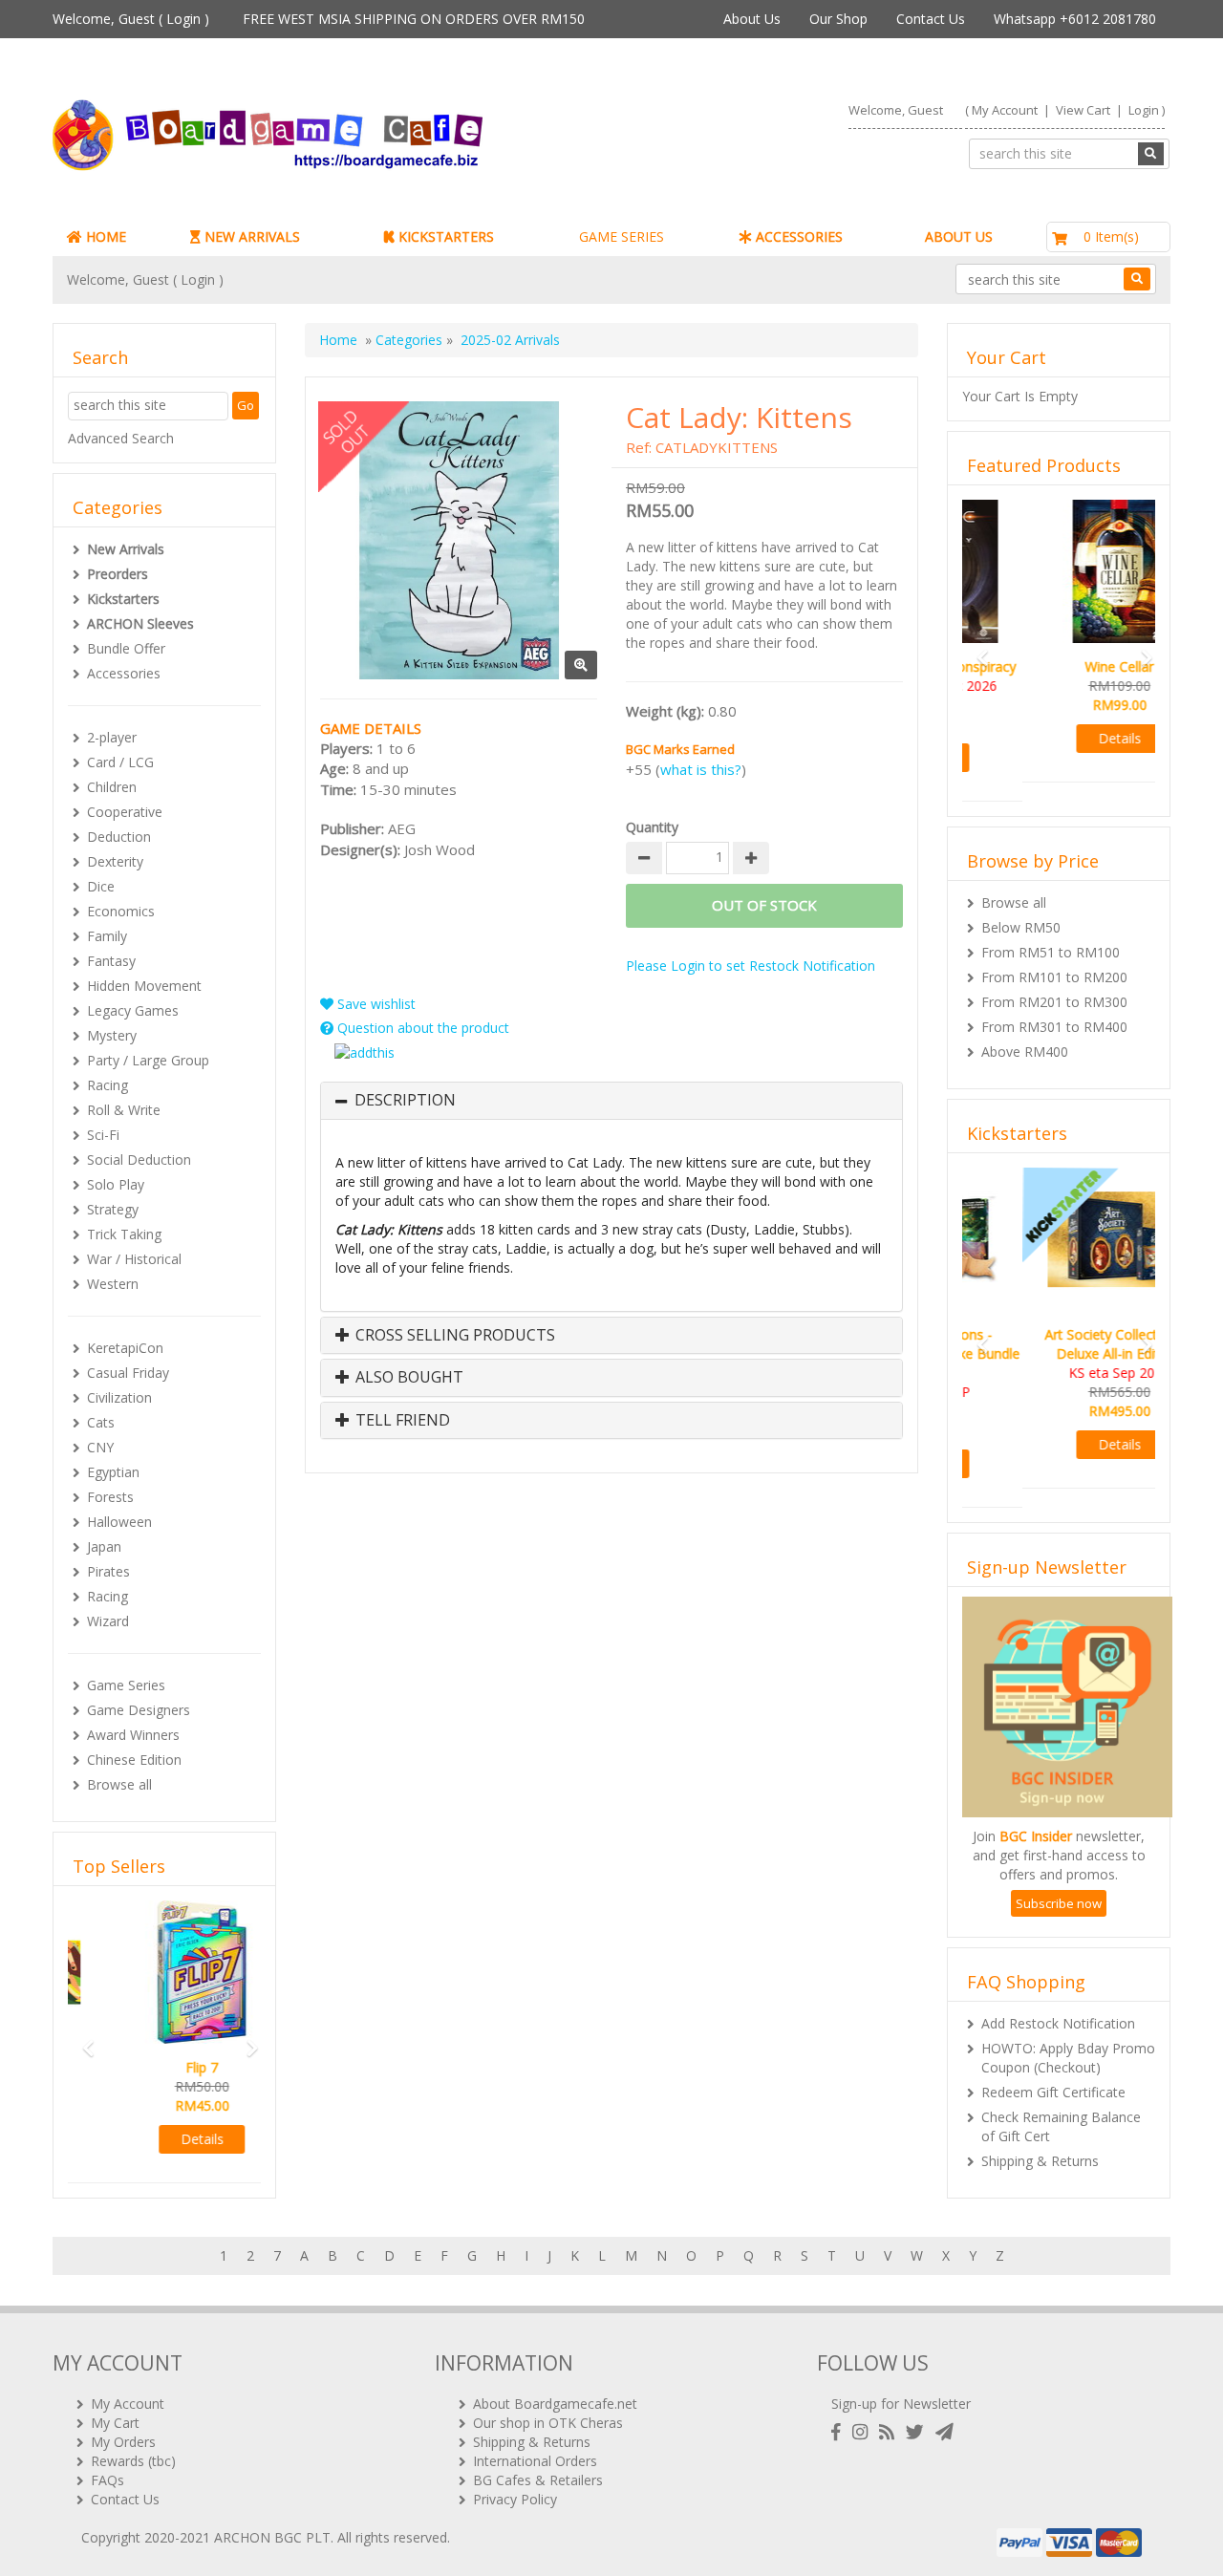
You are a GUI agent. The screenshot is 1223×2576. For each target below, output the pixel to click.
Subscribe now (1059, 1865)
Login (183, 19)
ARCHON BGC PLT (272, 2537)
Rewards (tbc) (133, 2461)
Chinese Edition (134, 1760)
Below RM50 (1021, 908)
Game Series (126, 1685)
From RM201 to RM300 (1054, 983)
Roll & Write (124, 1110)
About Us (752, 19)
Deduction (119, 837)
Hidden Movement (144, 986)
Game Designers (139, 1710)
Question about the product (421, 1028)
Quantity (652, 827)
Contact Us (931, 19)
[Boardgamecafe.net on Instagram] (864, 2432)
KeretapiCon (125, 1348)
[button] (82, 2039)
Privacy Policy (515, 2499)
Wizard (108, 1621)
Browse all (119, 1784)
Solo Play (116, 1184)
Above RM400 (1025, 1032)
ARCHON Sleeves (140, 623)
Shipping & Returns (1040, 2123)
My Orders (123, 2442)
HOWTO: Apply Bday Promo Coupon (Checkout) (1068, 2019)
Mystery (112, 1035)
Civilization (119, 1397)
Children (112, 787)
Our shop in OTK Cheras (548, 2423)
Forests (110, 1497)
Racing (107, 1085)
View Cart (1083, 110)
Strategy (113, 1209)
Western (113, 1284)
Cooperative (125, 812)
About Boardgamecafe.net (555, 2404)
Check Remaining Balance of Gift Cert (1061, 2088)
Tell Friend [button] (401, 1421)
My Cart (115, 2423)
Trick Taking (124, 1234)
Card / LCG (120, 762)
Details (165, 2139)
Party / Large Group (148, 1060)
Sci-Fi (103, 1135)
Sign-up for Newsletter (901, 2404)
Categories (409, 340)
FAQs (107, 2480)
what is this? (701, 769)
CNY (100, 1447)
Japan (104, 1546)
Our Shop (838, 19)
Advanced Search (121, 438)
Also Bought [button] (408, 1378)
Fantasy (111, 961)
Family (107, 936)
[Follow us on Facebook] (840, 2432)
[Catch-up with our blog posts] (890, 2432)
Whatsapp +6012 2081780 (1075, 19)
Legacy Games (133, 1010)
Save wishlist (375, 1004)
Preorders (118, 574)
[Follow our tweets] (919, 2432)
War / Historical (134, 1259)
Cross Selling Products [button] (453, 1336)
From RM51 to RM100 (1051, 933)
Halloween (119, 1522)
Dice (101, 886)
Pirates (108, 1571)
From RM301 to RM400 (1054, 1008)
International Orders (535, 2461)
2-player (112, 737)
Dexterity (115, 861)
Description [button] (405, 1101)
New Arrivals (126, 549)
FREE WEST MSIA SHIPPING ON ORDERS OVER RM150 (414, 19)
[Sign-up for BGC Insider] (944, 2432)
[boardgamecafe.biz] (324, 135)
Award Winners (133, 1735)
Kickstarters (123, 599)
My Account (1005, 110)
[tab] (611, 1101)
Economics (121, 911)
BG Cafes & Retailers (538, 2480)
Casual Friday (128, 1373)
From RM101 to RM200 (1054, 958)
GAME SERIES (622, 236)
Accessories (124, 673)
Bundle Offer (126, 648)
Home (338, 340)
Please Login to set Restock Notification (751, 966)
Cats (101, 1422)
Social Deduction (139, 1159)
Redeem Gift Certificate (1053, 2054)
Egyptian (113, 1472)
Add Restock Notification (1058, 1985)
